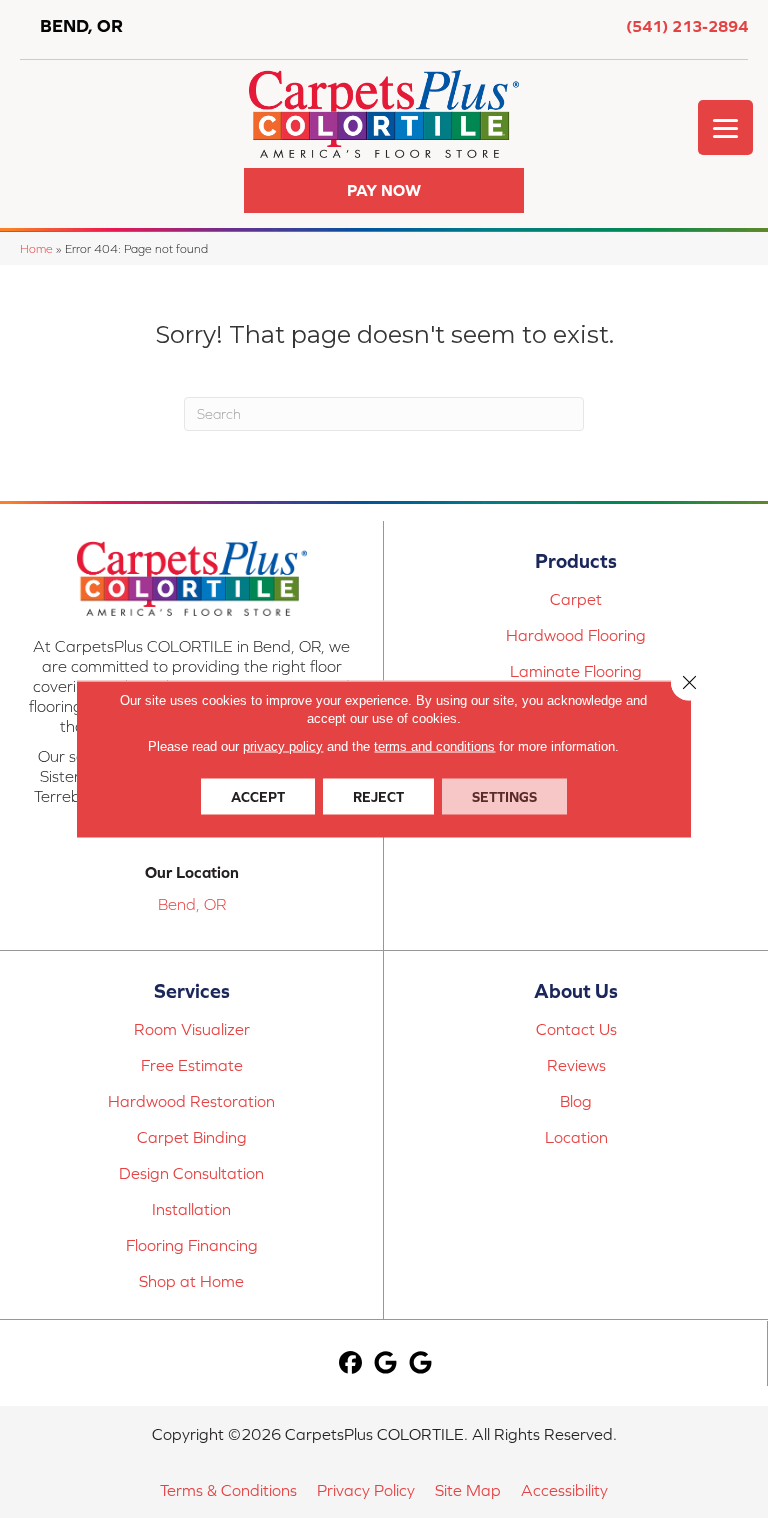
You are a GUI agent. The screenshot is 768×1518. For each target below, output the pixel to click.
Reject (378, 797)
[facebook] (350, 1363)
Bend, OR (192, 904)
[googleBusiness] (385, 1363)
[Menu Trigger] (725, 127)
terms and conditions (434, 746)
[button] (384, 190)
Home (36, 248)
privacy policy (283, 746)
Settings (504, 797)
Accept (258, 797)
